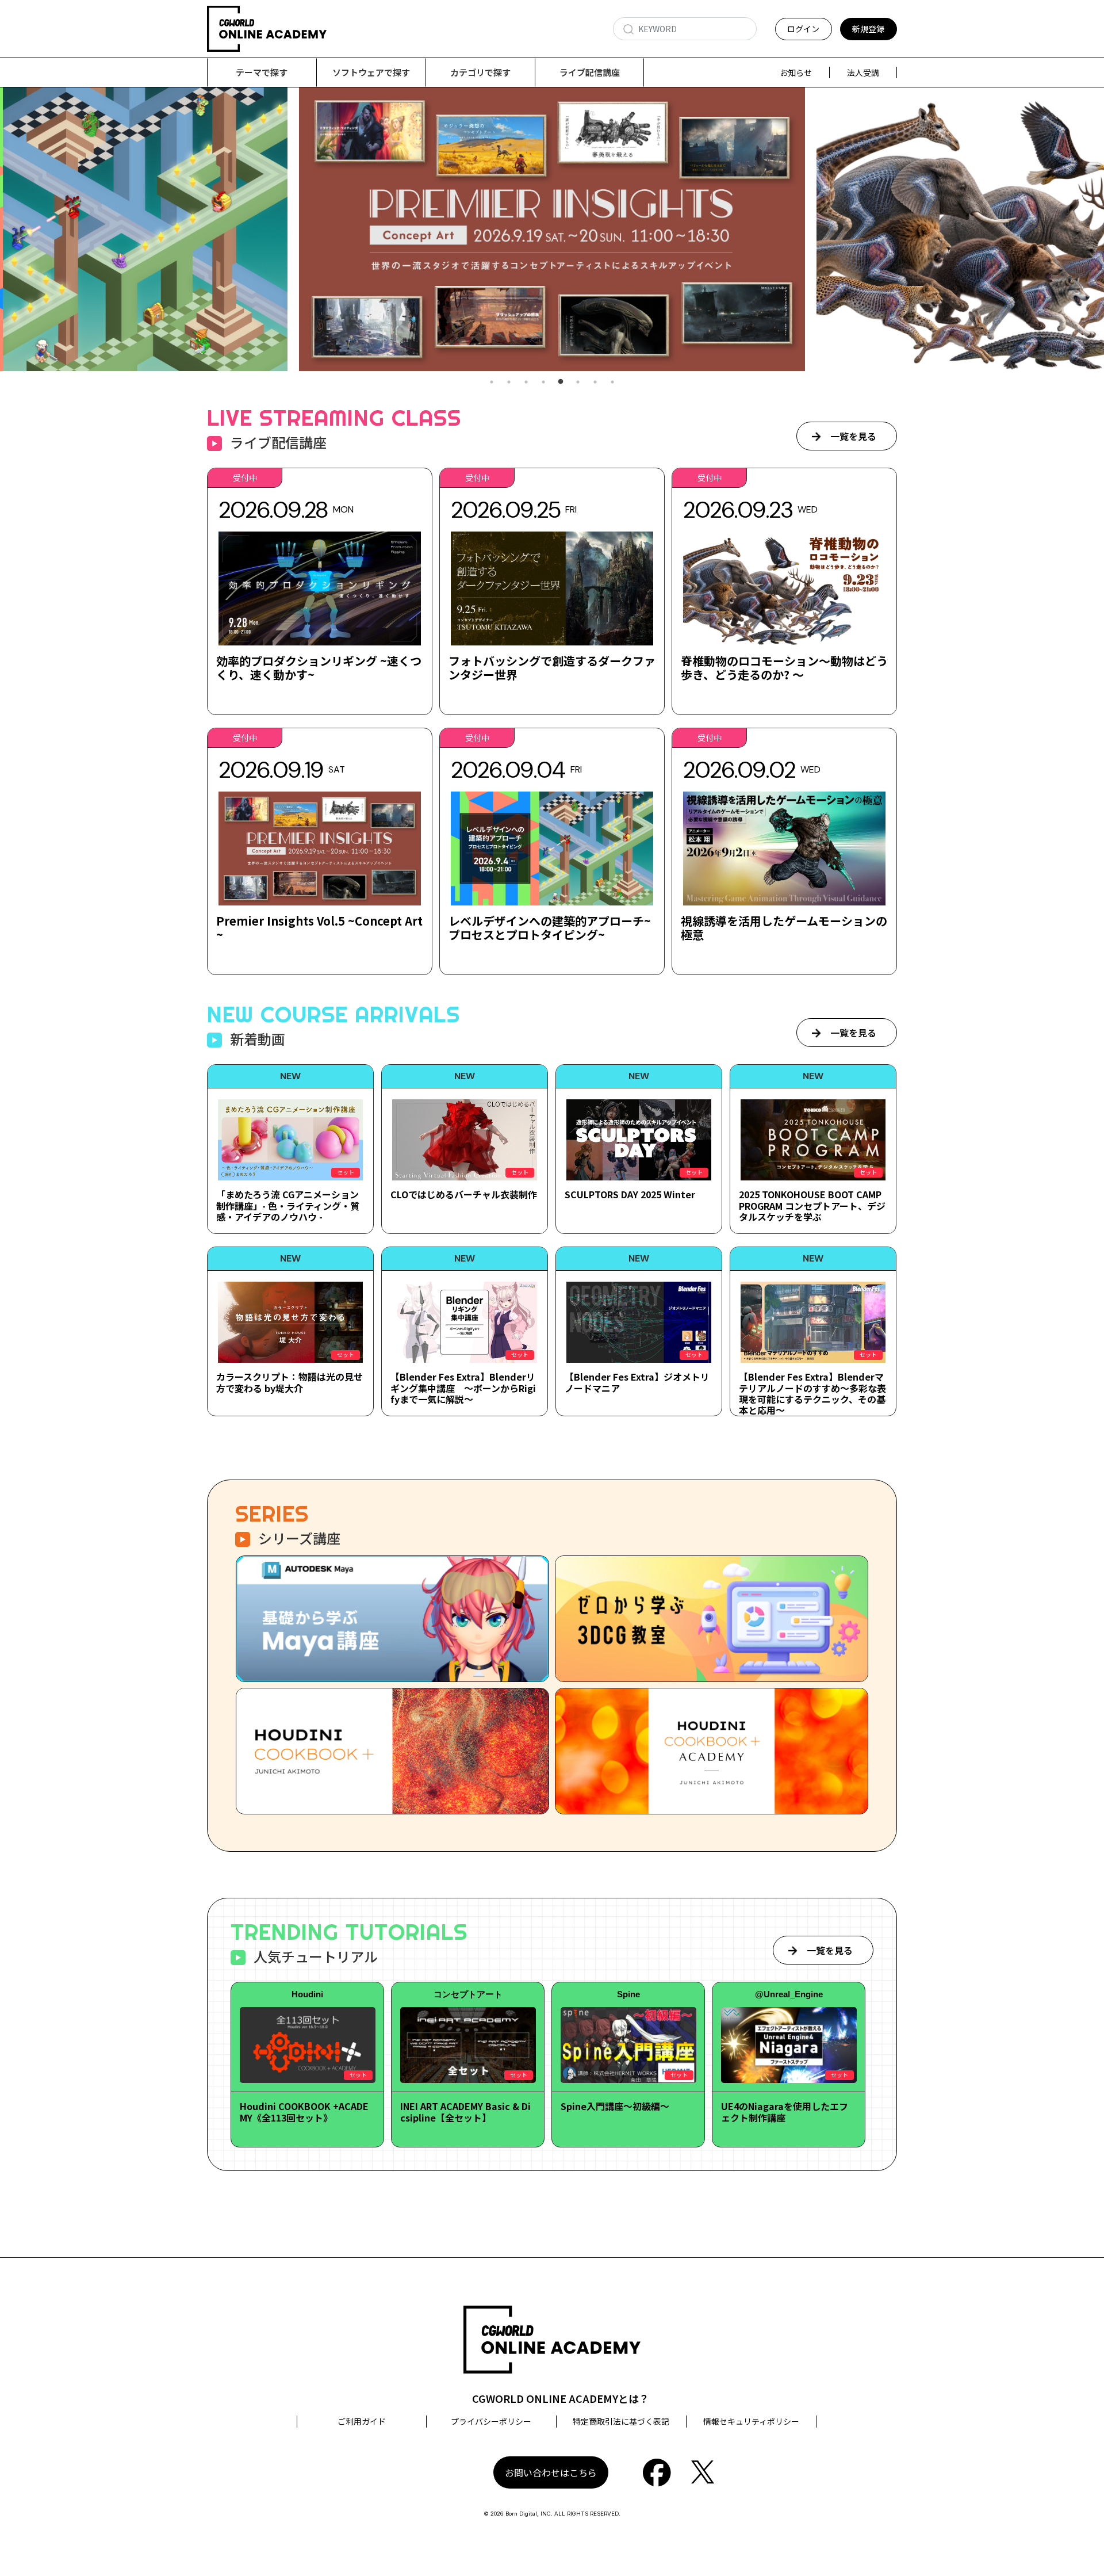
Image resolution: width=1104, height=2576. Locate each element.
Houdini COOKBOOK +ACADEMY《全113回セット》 (304, 2111)
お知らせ (796, 72)
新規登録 (868, 29)
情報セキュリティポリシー (751, 2421)
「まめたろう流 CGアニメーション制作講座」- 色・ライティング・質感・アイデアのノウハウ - (288, 1205)
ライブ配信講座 (590, 72)
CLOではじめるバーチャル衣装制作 (464, 1194)
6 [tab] (578, 382)
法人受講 (863, 72)
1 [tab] (492, 382)
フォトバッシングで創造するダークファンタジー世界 (552, 668)
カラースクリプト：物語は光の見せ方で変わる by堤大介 (290, 1382)
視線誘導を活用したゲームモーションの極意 (784, 928)
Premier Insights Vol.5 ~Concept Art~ (319, 928)
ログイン (803, 29)
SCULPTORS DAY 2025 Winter (630, 1194)
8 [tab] (612, 382)
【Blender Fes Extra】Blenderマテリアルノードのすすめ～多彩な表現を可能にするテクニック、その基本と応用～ (812, 1393)
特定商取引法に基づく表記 (621, 2421)
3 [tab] (526, 382)
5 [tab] (561, 382)
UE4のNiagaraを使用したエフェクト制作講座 (785, 2111)
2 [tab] (509, 382)
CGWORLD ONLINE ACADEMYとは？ (561, 2398)
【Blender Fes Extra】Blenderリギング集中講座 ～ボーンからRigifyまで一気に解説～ (463, 1388)
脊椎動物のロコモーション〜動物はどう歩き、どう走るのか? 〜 (784, 668)
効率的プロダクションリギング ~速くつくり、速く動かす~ (319, 668)
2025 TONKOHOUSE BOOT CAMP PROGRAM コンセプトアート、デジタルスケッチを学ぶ (812, 1205)
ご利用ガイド (362, 2421)
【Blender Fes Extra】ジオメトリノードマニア (637, 1382)
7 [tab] (595, 382)
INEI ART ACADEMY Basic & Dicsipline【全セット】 (465, 2111)
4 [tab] (543, 382)
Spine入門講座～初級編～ (615, 2106)
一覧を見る (853, 436)
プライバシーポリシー (491, 2421)
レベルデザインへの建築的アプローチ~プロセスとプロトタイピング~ (550, 928)
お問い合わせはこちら (551, 2472)
